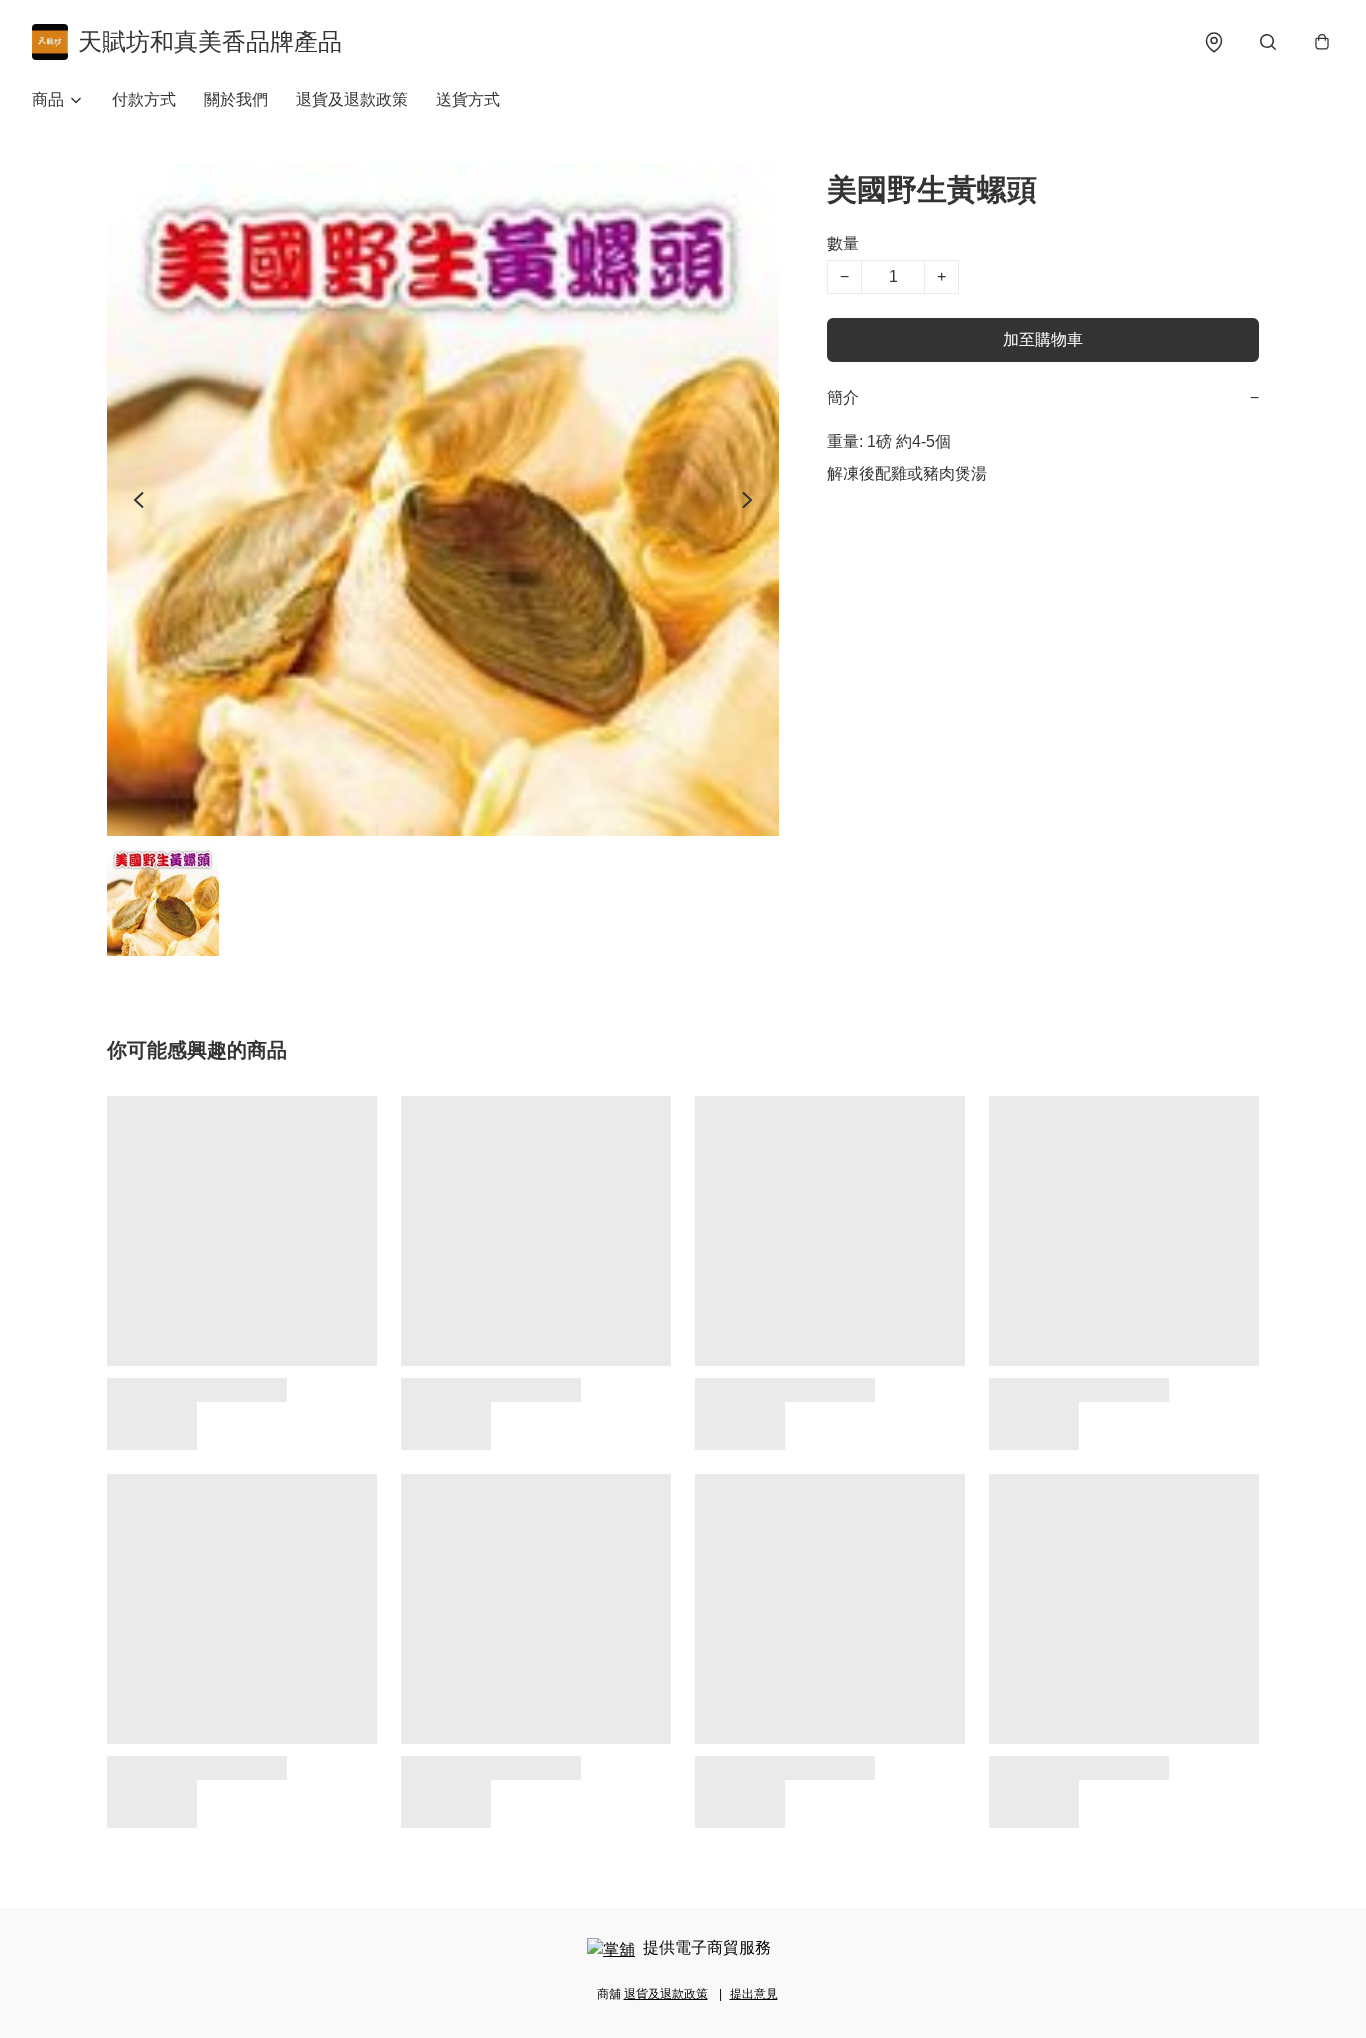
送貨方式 (468, 99)
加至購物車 (1043, 339)
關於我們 (236, 99)
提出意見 (754, 1994)
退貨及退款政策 (352, 99)
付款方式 (144, 99)
